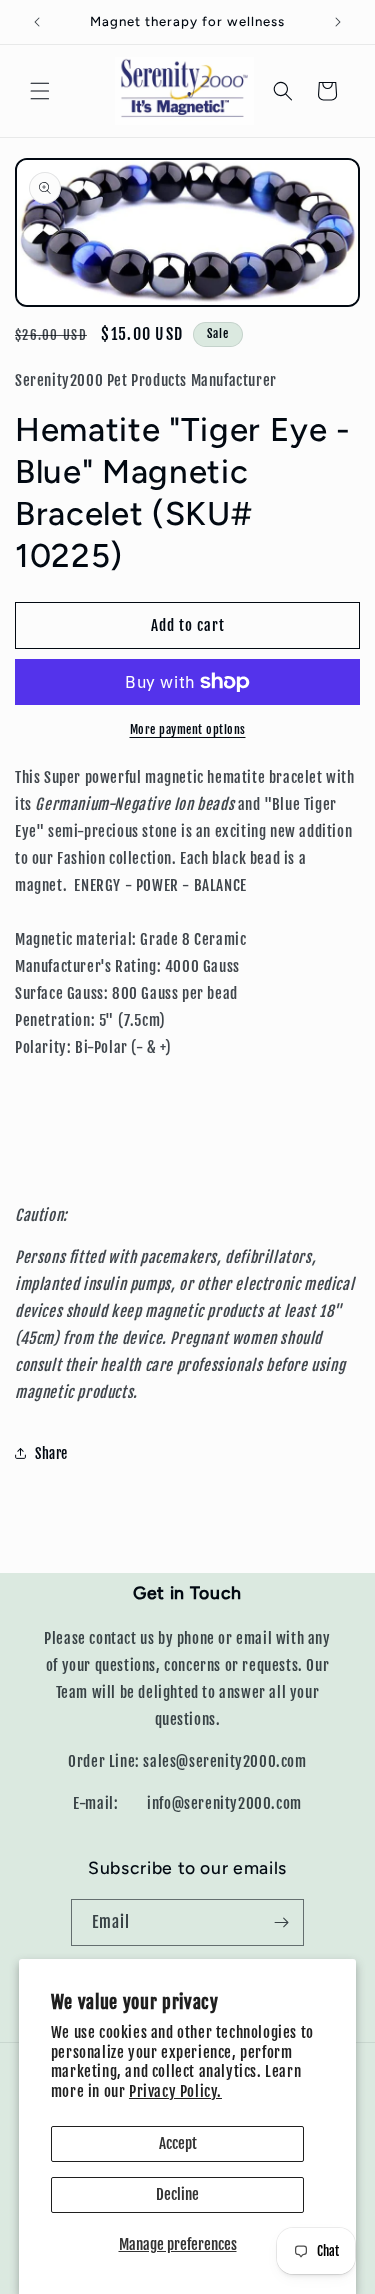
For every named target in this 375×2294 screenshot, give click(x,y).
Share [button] (51, 1453)
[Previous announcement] (37, 22)
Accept (178, 2143)
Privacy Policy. (175, 2091)
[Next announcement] (338, 22)
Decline (177, 2194)
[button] (40, 91)
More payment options (188, 729)
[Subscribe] (281, 1922)
